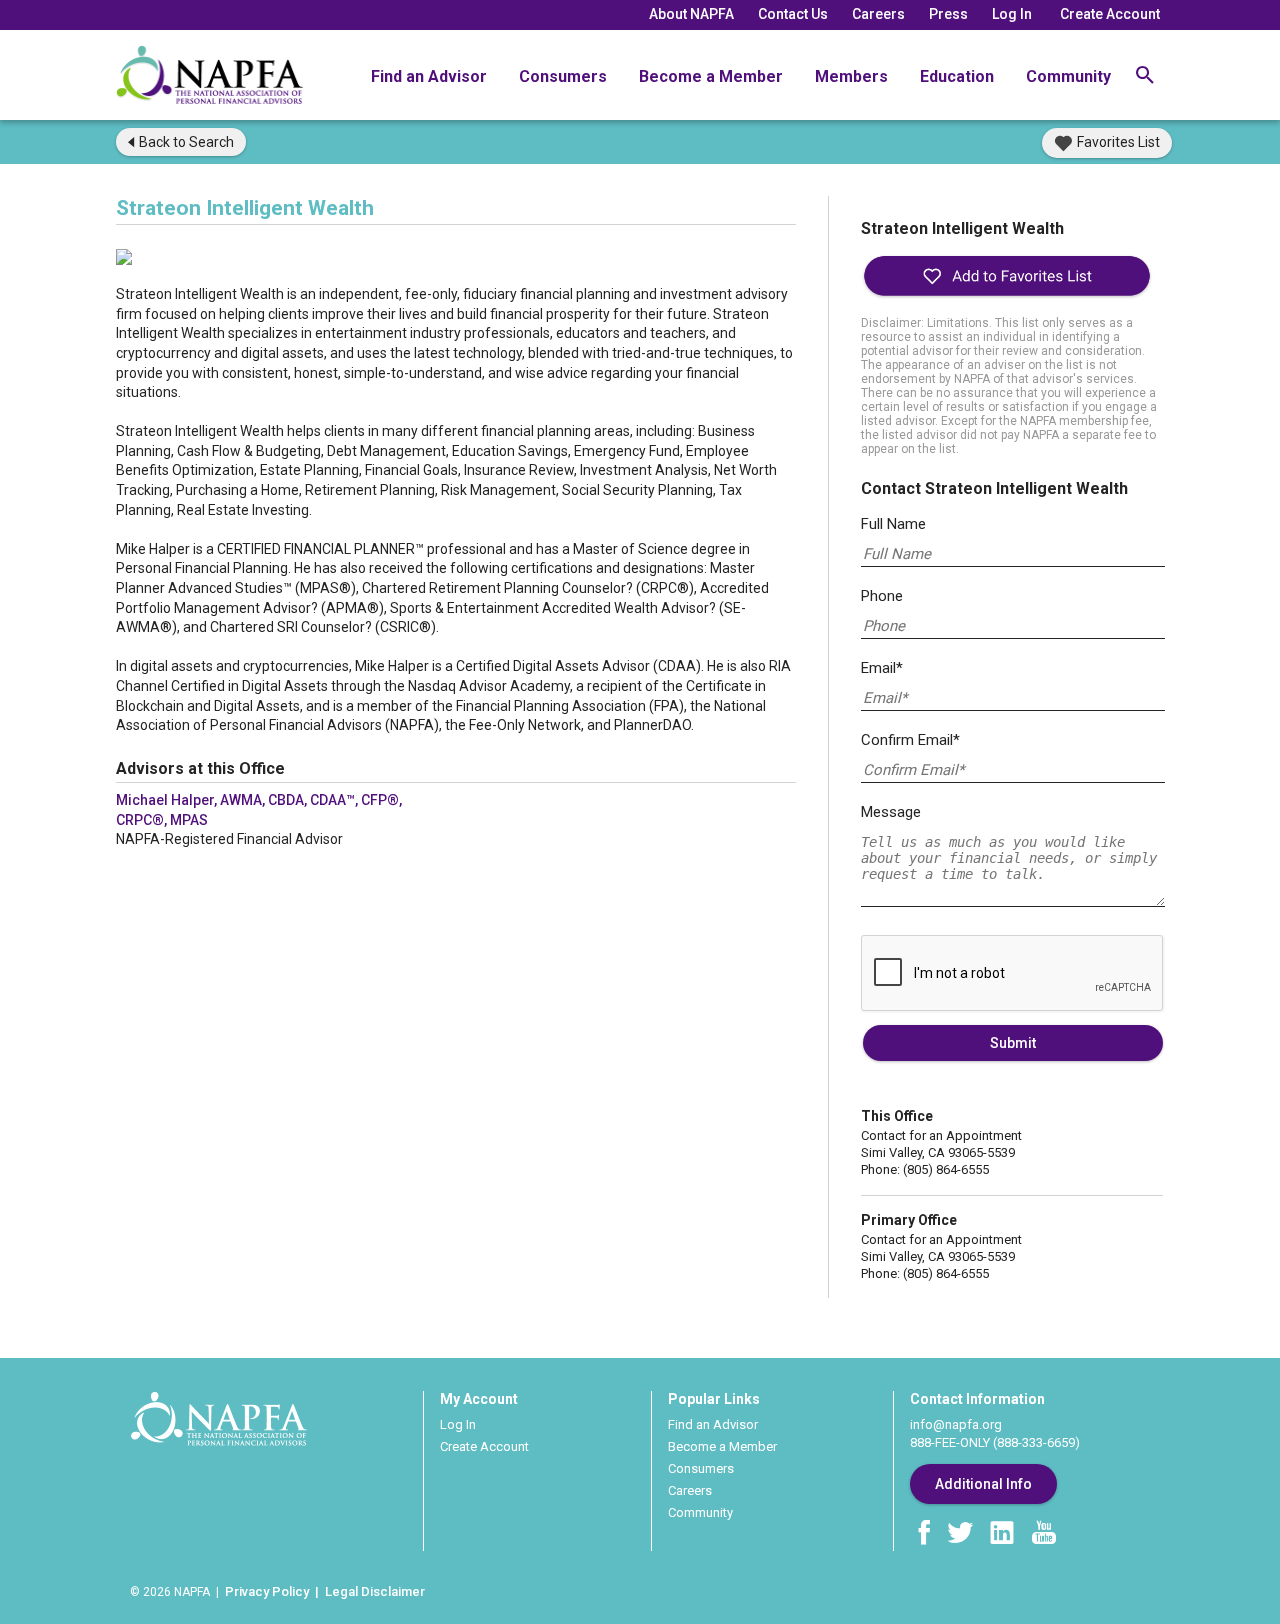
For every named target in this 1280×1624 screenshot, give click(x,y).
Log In (1012, 14)
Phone (882, 596)
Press (948, 14)
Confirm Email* (910, 740)
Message (891, 812)
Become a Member (711, 76)
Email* (882, 668)
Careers (878, 14)
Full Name (893, 524)
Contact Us (793, 14)
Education (957, 76)
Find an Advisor (429, 76)
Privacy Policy (267, 1591)
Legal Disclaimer (375, 1591)
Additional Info (983, 1484)
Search (186, 142)
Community (1068, 76)
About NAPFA (691, 14)
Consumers (563, 76)
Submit (1013, 1043)
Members (851, 76)
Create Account (1110, 14)
